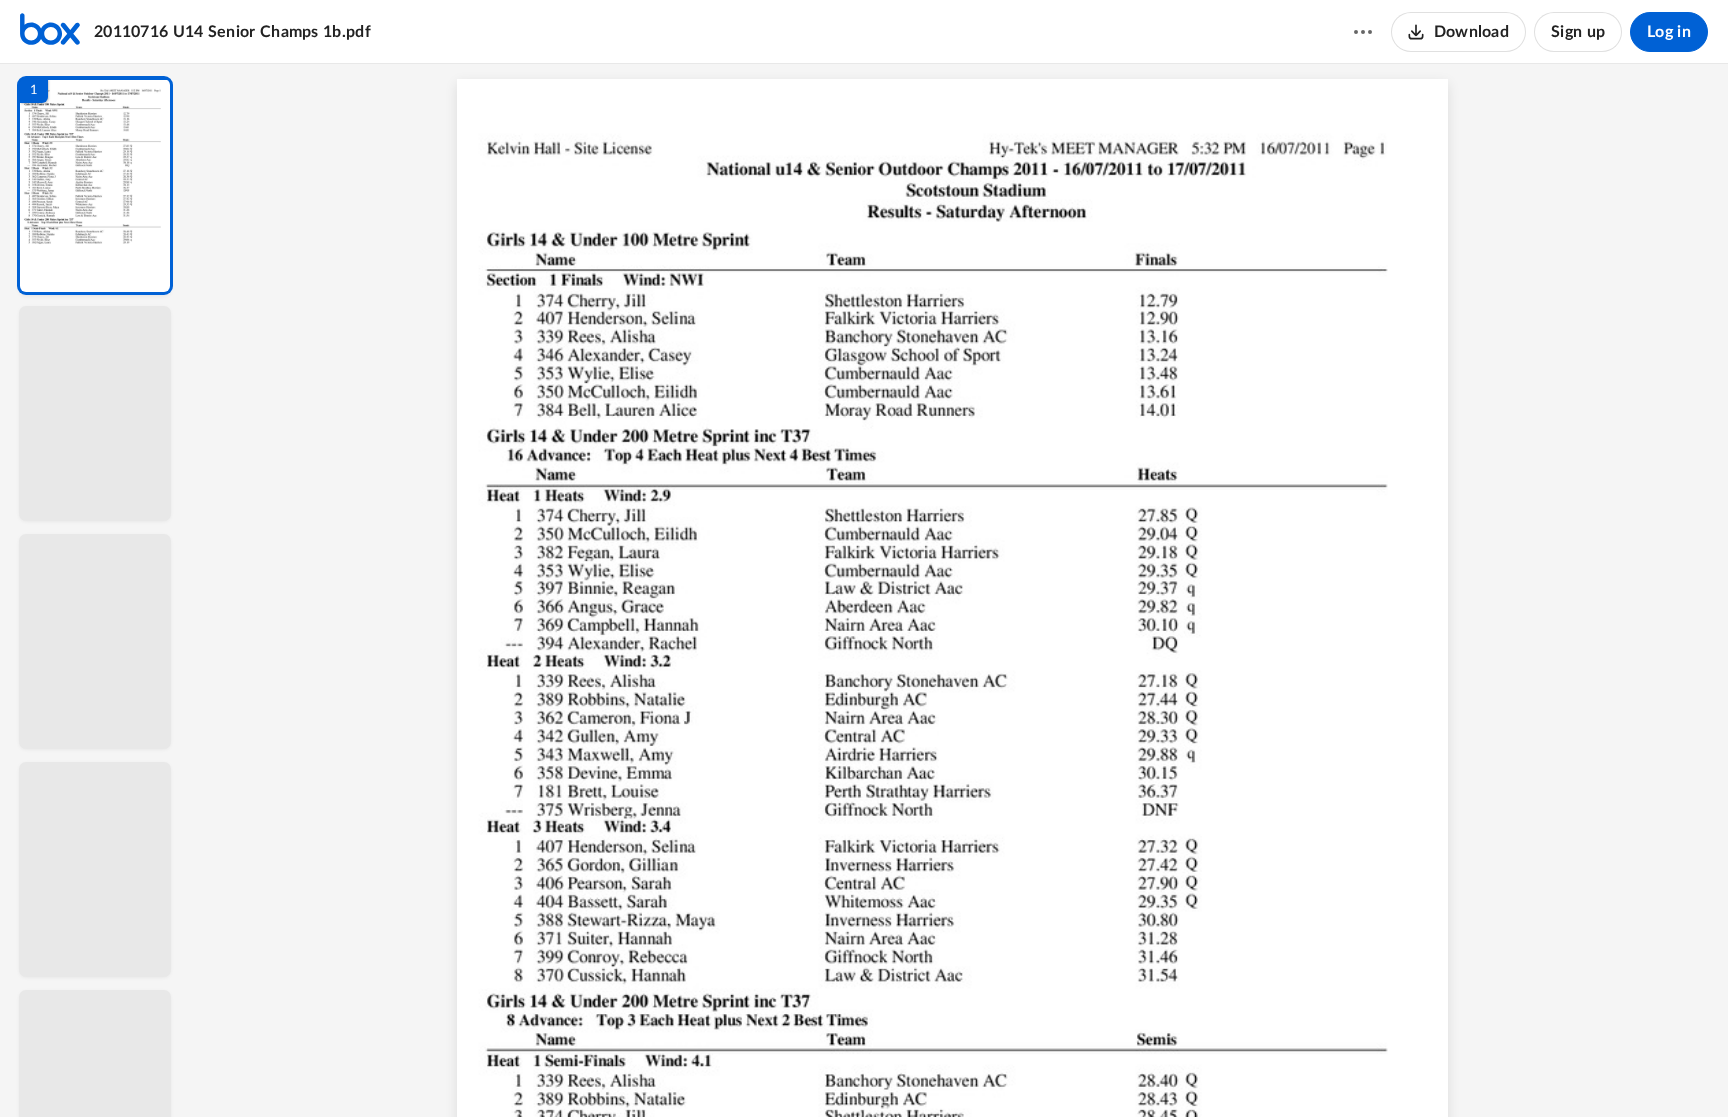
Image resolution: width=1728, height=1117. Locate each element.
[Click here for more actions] (1363, 32)
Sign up (1578, 32)
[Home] (50, 32)
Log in (1669, 32)
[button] (95, 185)
